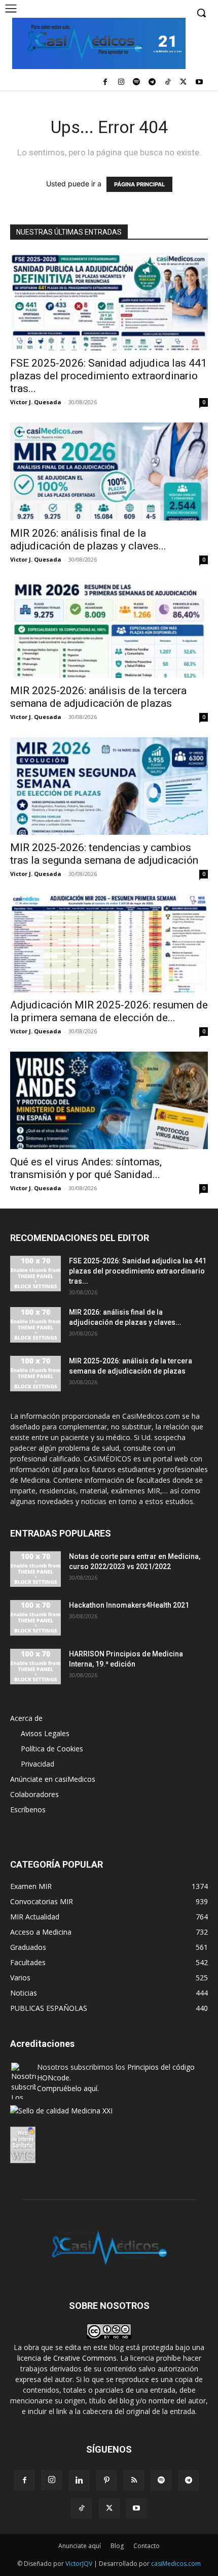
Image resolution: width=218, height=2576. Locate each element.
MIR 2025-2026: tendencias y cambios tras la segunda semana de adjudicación (104, 854)
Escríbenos (28, 1809)
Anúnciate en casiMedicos (53, 1779)
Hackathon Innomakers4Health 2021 (129, 1605)
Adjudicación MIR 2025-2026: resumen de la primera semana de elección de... (109, 1011)
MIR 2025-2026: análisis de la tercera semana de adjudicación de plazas (98, 697)
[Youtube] (199, 83)
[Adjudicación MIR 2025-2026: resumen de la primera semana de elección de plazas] (109, 943)
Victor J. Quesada (36, 402)
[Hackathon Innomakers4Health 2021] (35, 1618)
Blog (117, 2546)
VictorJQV (80, 2564)
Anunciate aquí (80, 2546)
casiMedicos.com (176, 2564)
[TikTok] (168, 83)
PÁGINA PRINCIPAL (139, 184)
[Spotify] (137, 83)
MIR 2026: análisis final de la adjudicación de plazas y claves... (88, 540)
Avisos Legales (45, 1733)
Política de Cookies (52, 1749)
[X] (183, 83)
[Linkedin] (79, 2481)
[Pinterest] (106, 2481)
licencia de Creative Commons (67, 2358)
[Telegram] (152, 83)
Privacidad (38, 1764)
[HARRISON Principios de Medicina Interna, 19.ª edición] (35, 1667)
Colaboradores (34, 1794)
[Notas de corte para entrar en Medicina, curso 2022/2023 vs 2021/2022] (35, 1569)
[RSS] (134, 2481)
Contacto (147, 2546)
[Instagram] (121, 83)
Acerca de (26, 1718)
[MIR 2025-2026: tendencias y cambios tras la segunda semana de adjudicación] (109, 786)
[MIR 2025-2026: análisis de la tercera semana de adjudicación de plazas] (109, 629)
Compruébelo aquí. (68, 2088)
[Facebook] (105, 83)
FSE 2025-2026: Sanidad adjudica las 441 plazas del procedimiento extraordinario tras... (108, 376)
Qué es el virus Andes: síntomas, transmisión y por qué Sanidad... (86, 1168)
